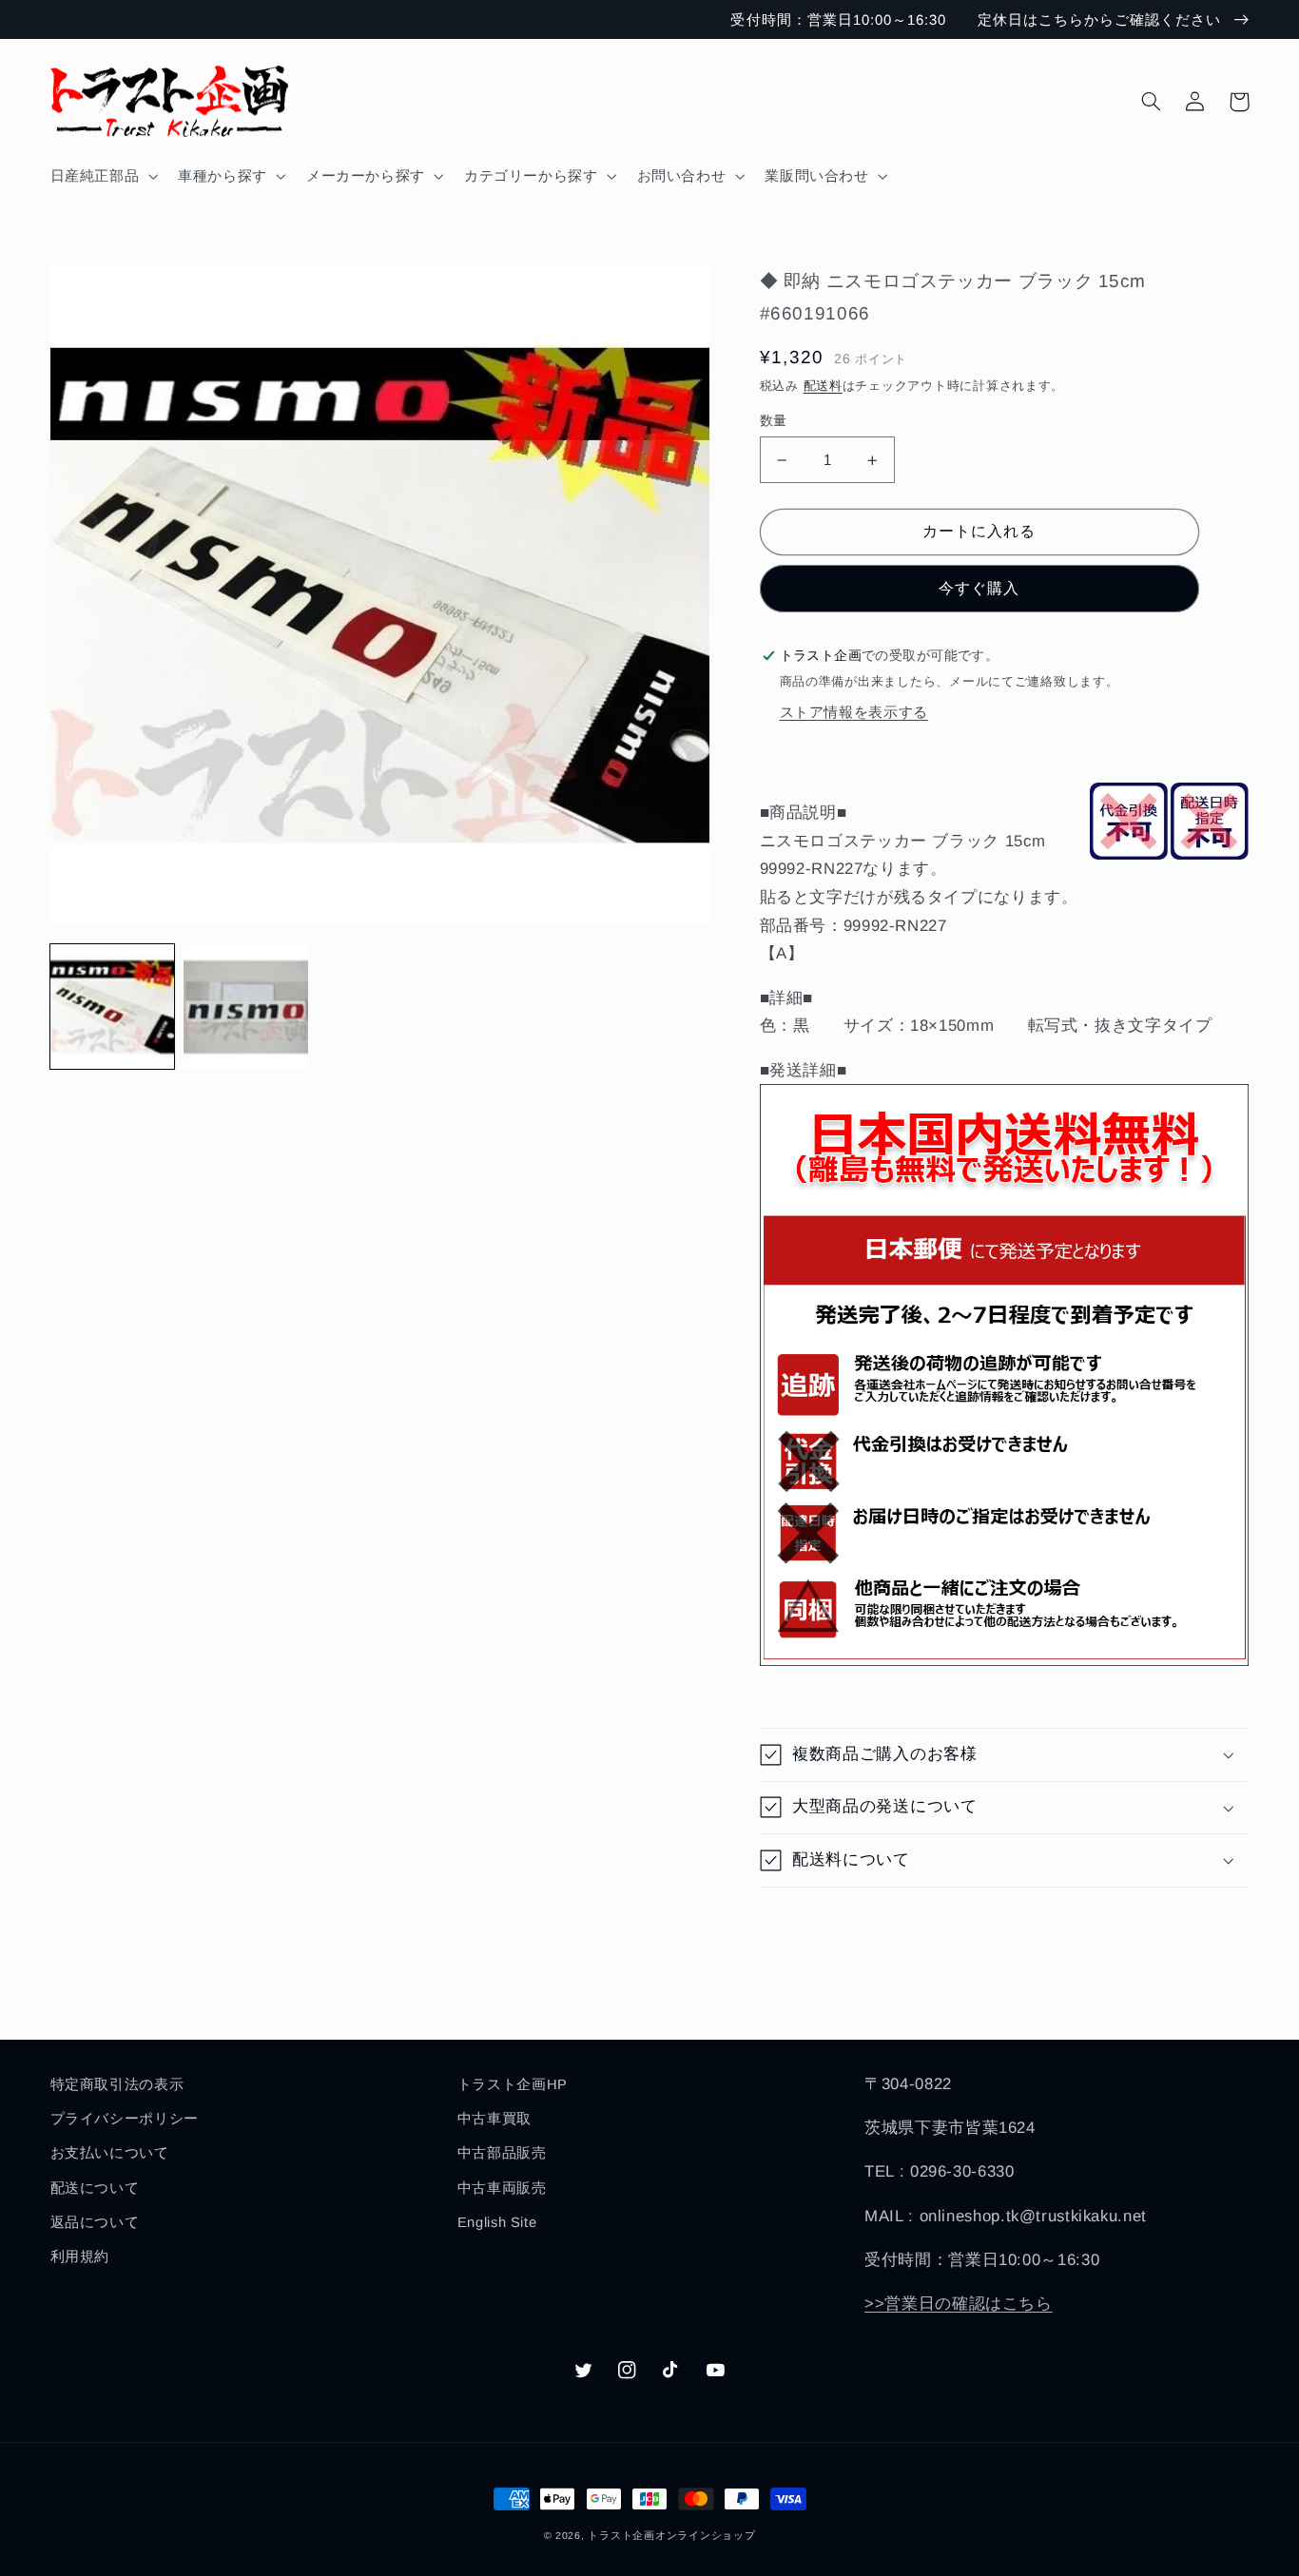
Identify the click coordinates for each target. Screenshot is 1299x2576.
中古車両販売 (502, 2188)
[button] (102, 176)
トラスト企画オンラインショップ (671, 2535)
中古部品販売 (502, 2153)
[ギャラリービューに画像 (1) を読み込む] (112, 1007)
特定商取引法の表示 (117, 2084)
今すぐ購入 (979, 588)
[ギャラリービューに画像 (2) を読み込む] (245, 1007)
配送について (95, 2188)
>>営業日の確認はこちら (959, 2304)
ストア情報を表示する (854, 712)
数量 (774, 421)
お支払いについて (110, 2153)
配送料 (823, 386)
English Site (497, 2222)
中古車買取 (494, 2119)
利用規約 (80, 2256)
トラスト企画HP (513, 2084)
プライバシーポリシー (125, 2119)
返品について (95, 2222)
